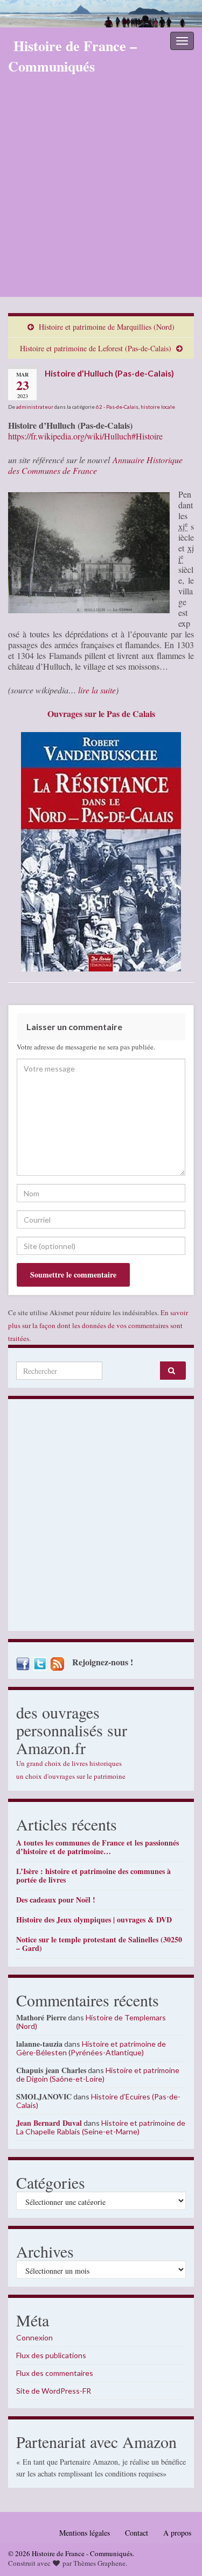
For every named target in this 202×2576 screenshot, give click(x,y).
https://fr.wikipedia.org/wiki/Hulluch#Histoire (85, 436)
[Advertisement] (101, 191)
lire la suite (97, 690)
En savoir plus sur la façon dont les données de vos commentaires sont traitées (98, 1325)
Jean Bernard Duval (49, 2123)
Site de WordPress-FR (54, 2391)
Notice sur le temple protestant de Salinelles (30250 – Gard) (99, 1944)
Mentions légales (85, 2533)
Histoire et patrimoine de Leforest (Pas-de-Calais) (96, 348)
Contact (137, 2533)
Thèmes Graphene (99, 2563)
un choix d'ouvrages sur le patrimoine (71, 1776)
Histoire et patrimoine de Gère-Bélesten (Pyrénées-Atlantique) (91, 2048)
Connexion (34, 2337)
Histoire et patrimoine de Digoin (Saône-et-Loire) (98, 2074)
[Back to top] (178, 2552)
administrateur (35, 407)
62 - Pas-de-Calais (117, 407)
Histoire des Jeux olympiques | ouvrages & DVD (94, 1919)
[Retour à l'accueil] (101, 14)
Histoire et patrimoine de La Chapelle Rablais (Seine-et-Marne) (101, 2127)
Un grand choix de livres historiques (69, 1763)
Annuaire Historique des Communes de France (95, 465)
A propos (177, 2533)
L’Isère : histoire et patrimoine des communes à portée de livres (93, 1875)
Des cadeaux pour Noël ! (56, 1900)
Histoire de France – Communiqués (72, 56)
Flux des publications (51, 2355)
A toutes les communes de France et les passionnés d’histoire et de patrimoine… (97, 1847)
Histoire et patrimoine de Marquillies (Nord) (107, 327)
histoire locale (158, 407)
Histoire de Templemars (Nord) (91, 2022)
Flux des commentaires (55, 2373)
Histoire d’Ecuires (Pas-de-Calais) (98, 2101)
